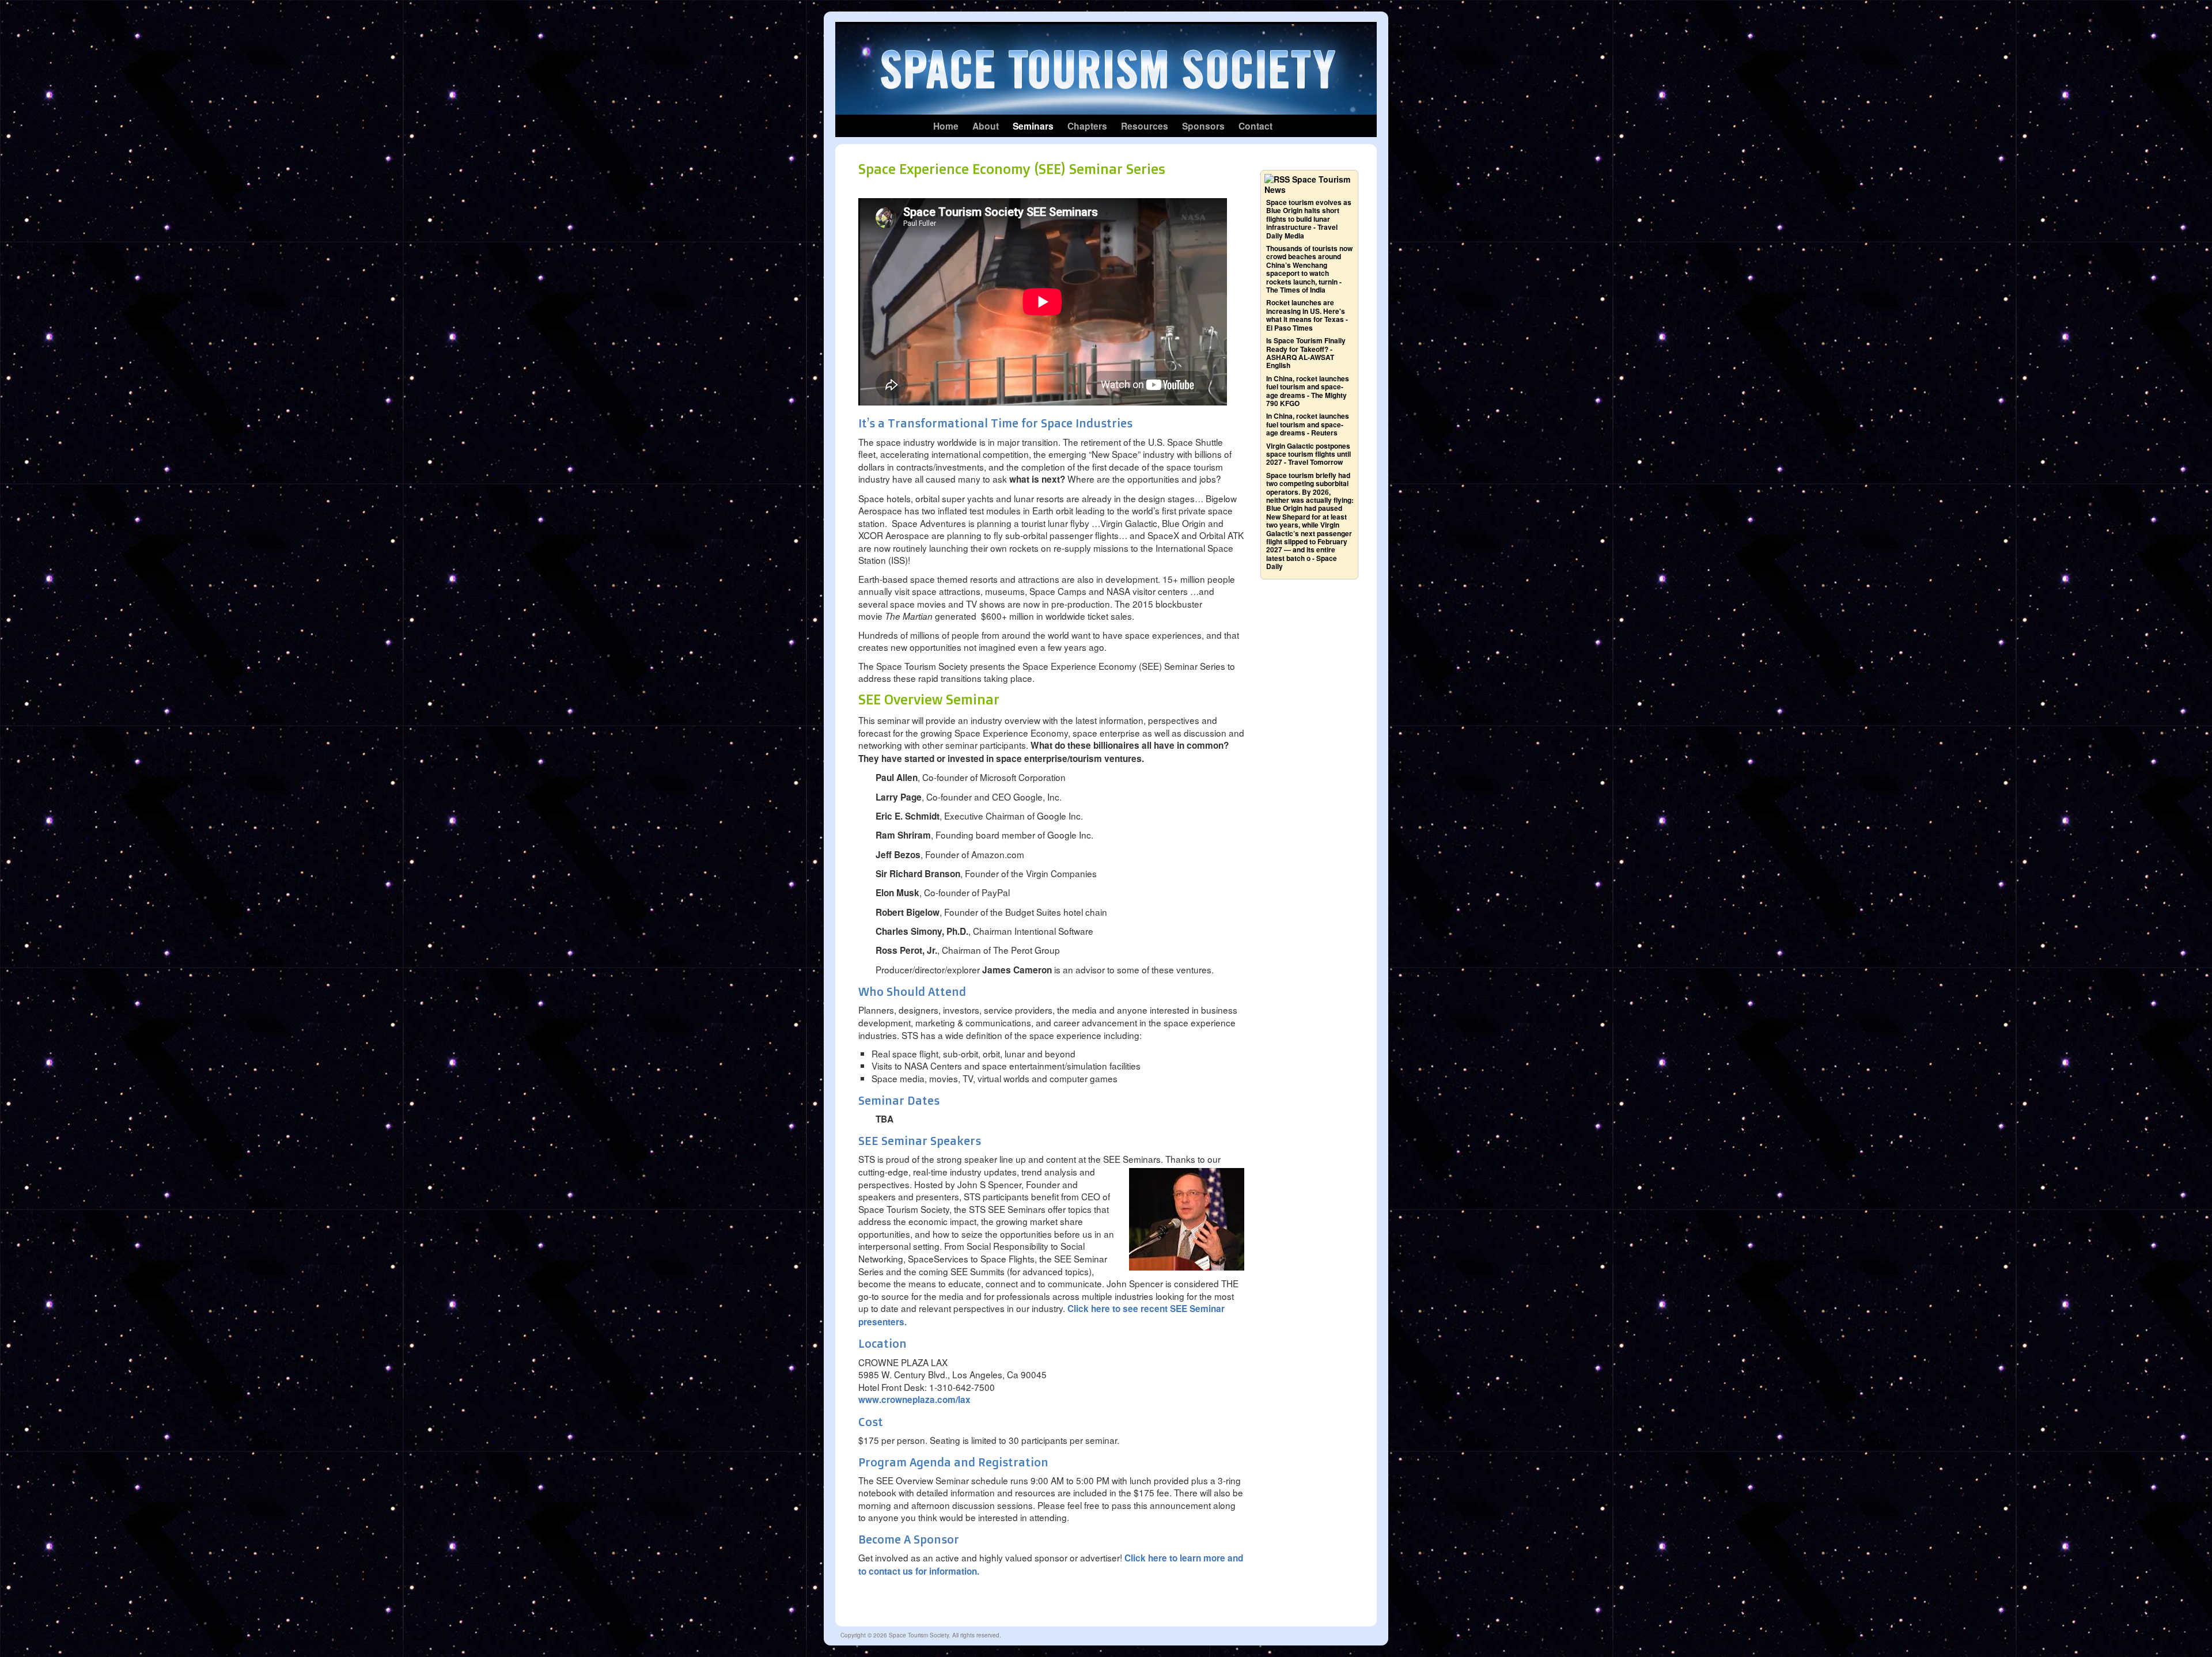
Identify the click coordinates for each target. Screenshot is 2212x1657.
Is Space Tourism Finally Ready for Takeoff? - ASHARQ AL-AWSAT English (1306, 353)
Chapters (1087, 126)
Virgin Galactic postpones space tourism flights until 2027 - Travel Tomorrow (1308, 454)
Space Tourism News (1307, 184)
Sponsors (1203, 126)
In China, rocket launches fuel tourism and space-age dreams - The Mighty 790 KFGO (1308, 391)
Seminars (1033, 126)
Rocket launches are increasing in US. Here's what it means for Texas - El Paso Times (1307, 315)
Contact (1255, 126)
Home (946, 126)
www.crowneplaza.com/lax (914, 1400)
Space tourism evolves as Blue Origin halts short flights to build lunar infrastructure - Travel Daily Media (1309, 219)
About (986, 126)
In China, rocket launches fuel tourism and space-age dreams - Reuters (1308, 424)
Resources (1145, 126)
